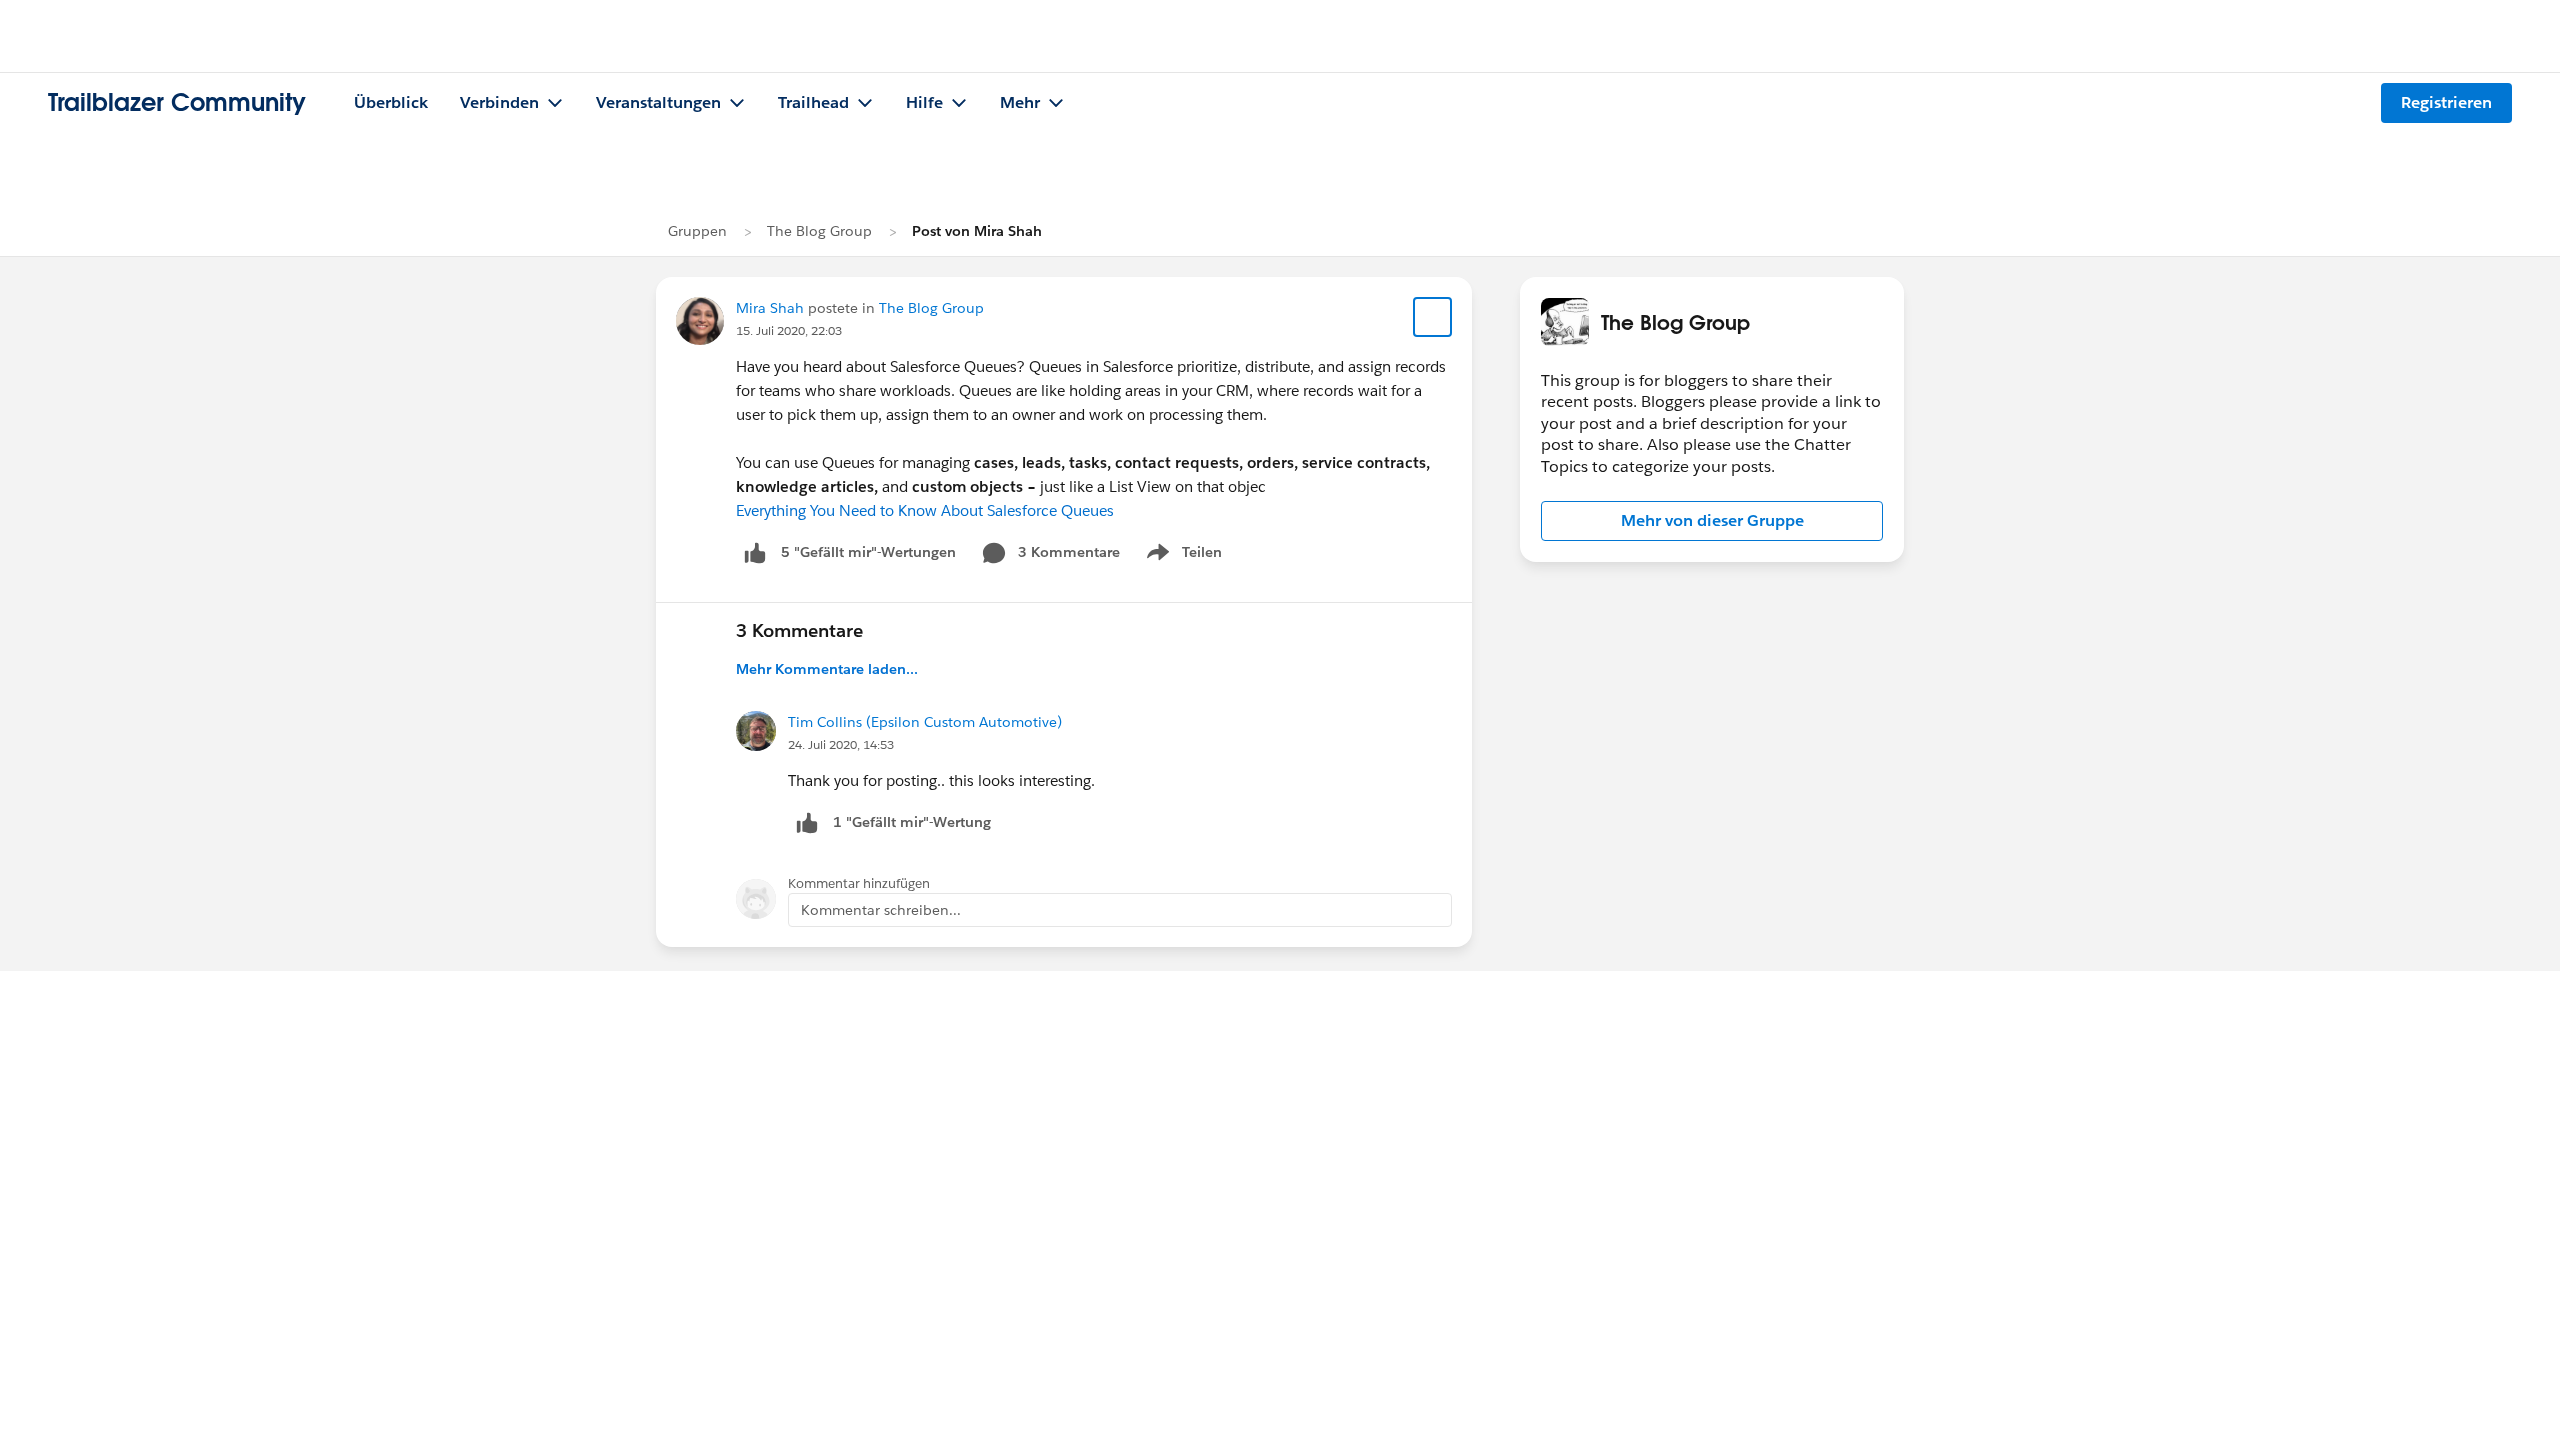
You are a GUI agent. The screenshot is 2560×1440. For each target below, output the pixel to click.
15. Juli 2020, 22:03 (789, 330)
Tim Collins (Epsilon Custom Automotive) (925, 722)
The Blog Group (819, 231)
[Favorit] (1433, 317)
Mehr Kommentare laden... (827, 669)
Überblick (391, 102)
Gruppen (697, 231)
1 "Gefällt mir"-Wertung (912, 822)
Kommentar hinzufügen (859, 883)
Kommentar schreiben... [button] (881, 910)
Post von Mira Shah (977, 231)
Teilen (1182, 556)
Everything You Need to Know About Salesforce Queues (925, 510)
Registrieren (2446, 102)
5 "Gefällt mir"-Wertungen (868, 552)
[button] (1712, 521)
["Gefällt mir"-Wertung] (755, 552)
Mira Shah (770, 308)
